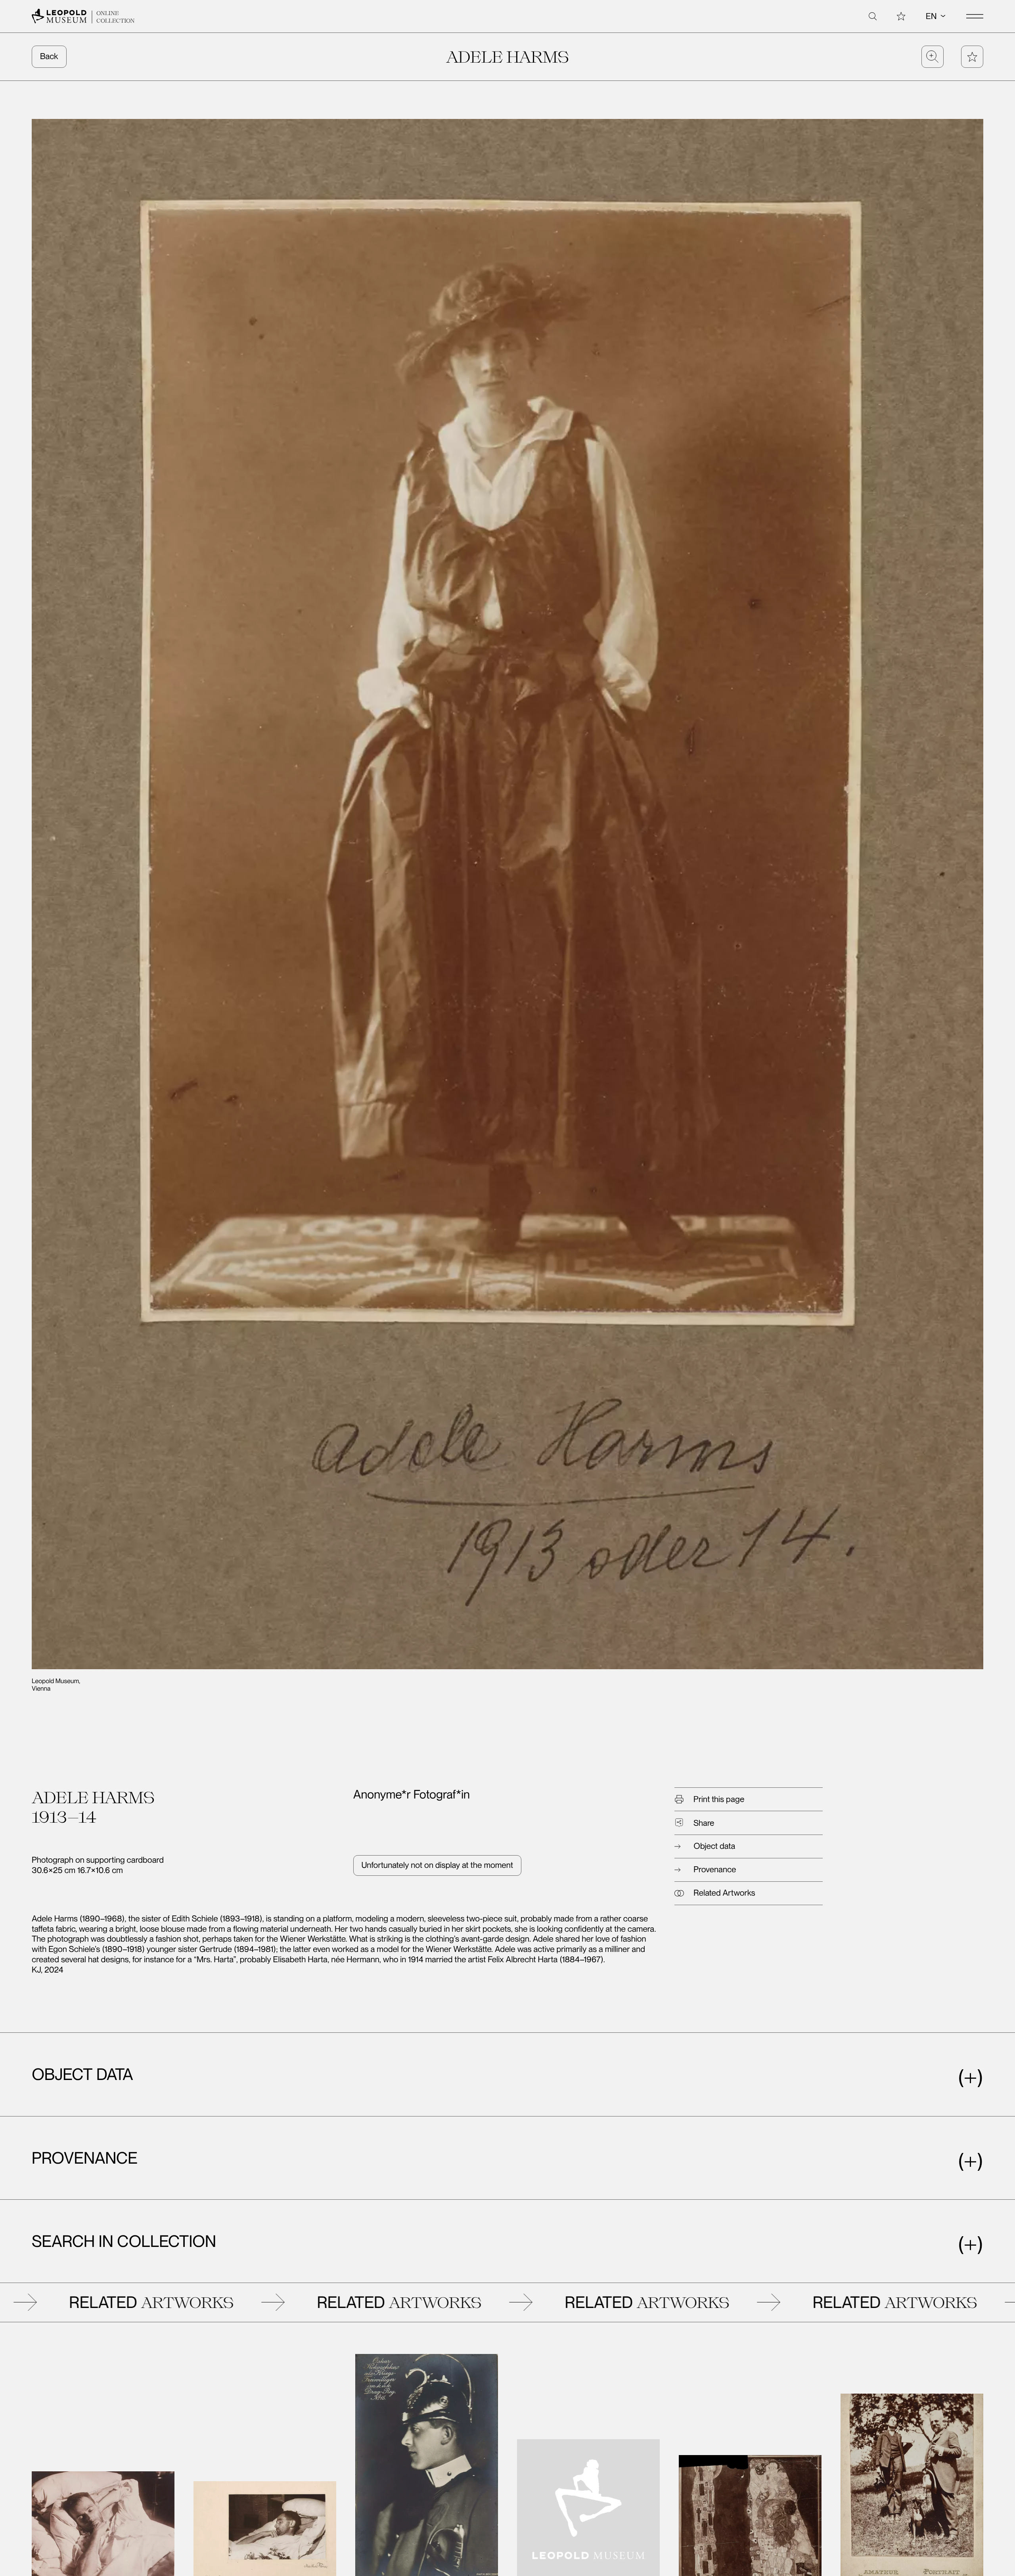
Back (49, 56)
